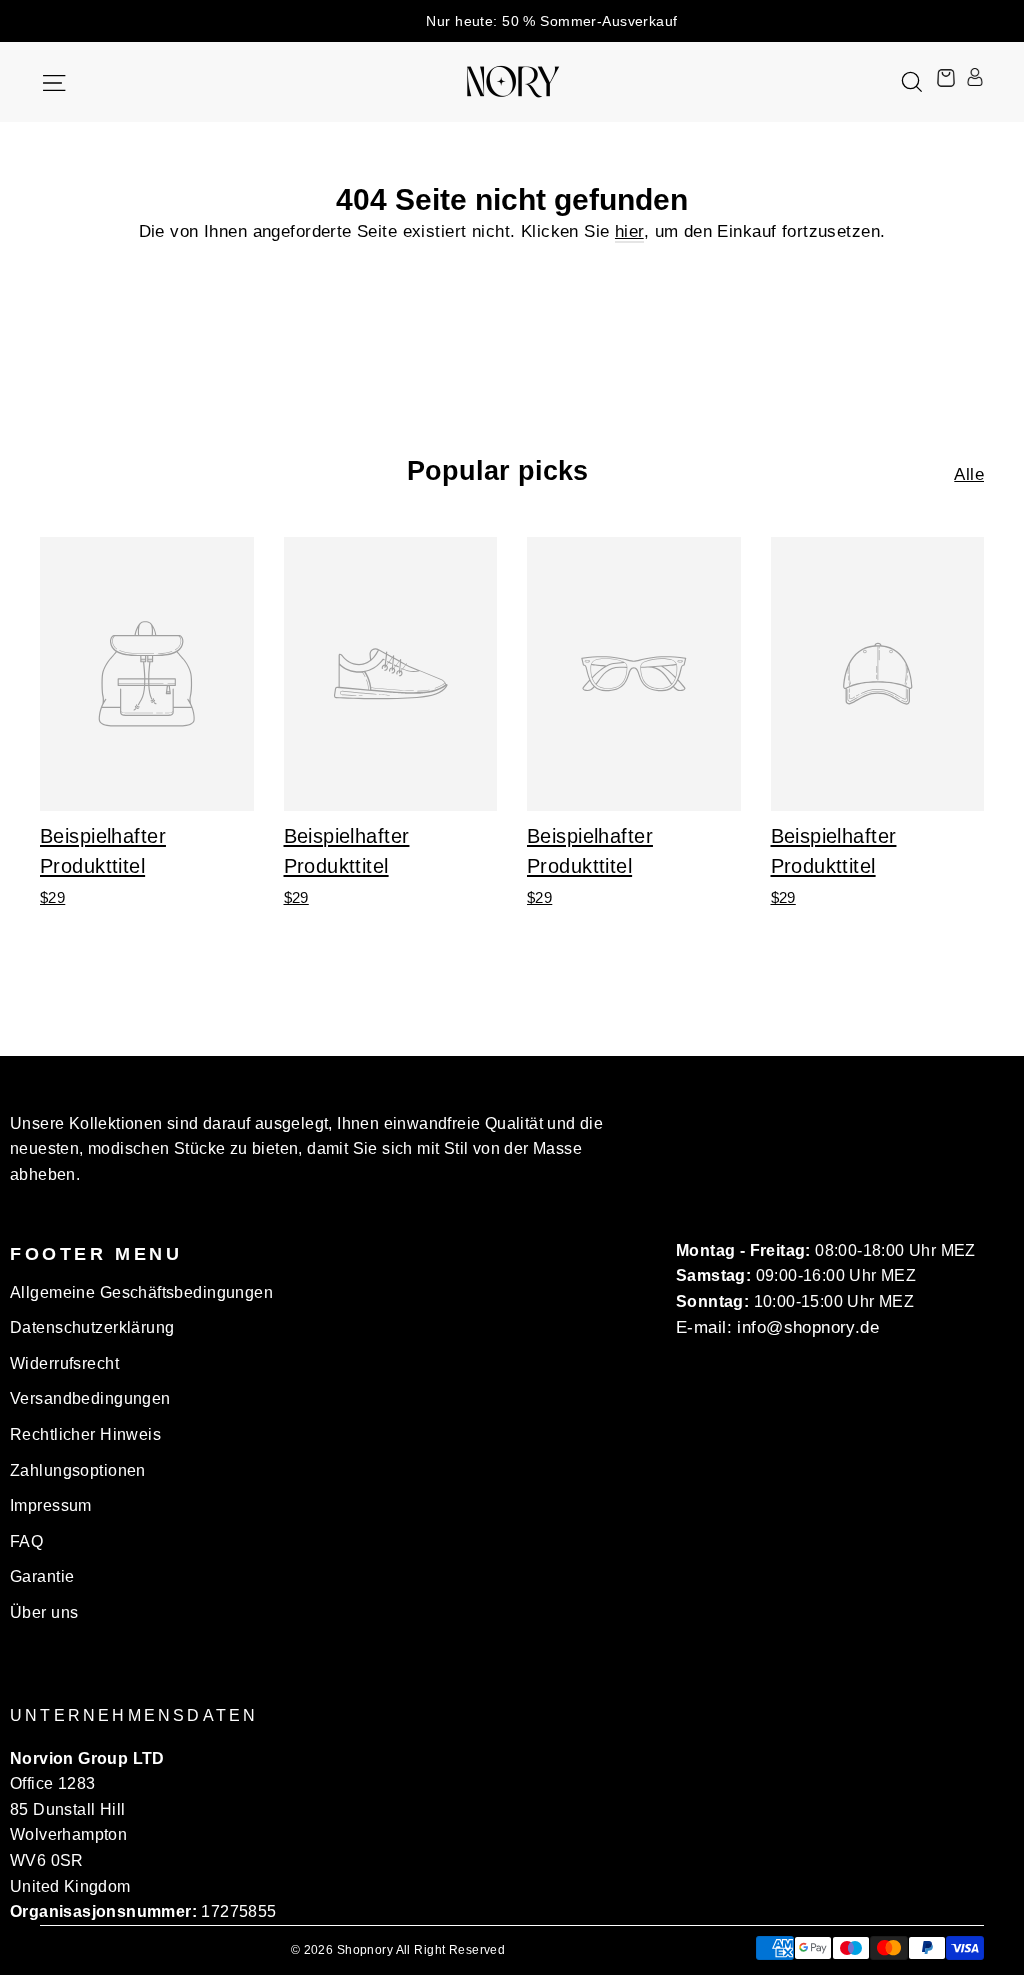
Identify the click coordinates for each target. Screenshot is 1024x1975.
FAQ (26, 1541)
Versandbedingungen (90, 1398)
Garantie (42, 1576)
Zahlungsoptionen (78, 1470)
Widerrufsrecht (64, 1363)
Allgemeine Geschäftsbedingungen (141, 1292)
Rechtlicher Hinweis (85, 1434)
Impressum (51, 1505)
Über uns (44, 1612)
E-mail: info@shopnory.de (777, 1327)
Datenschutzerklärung (92, 1327)
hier (629, 231)
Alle (969, 474)
